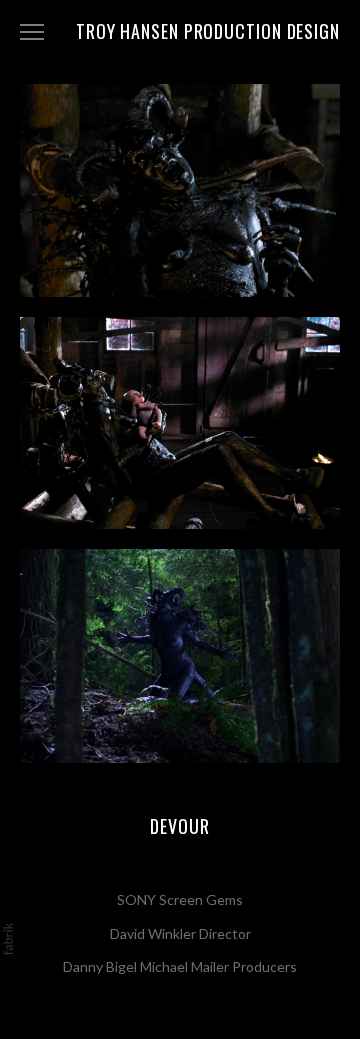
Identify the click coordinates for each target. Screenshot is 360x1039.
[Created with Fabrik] (8, 939)
